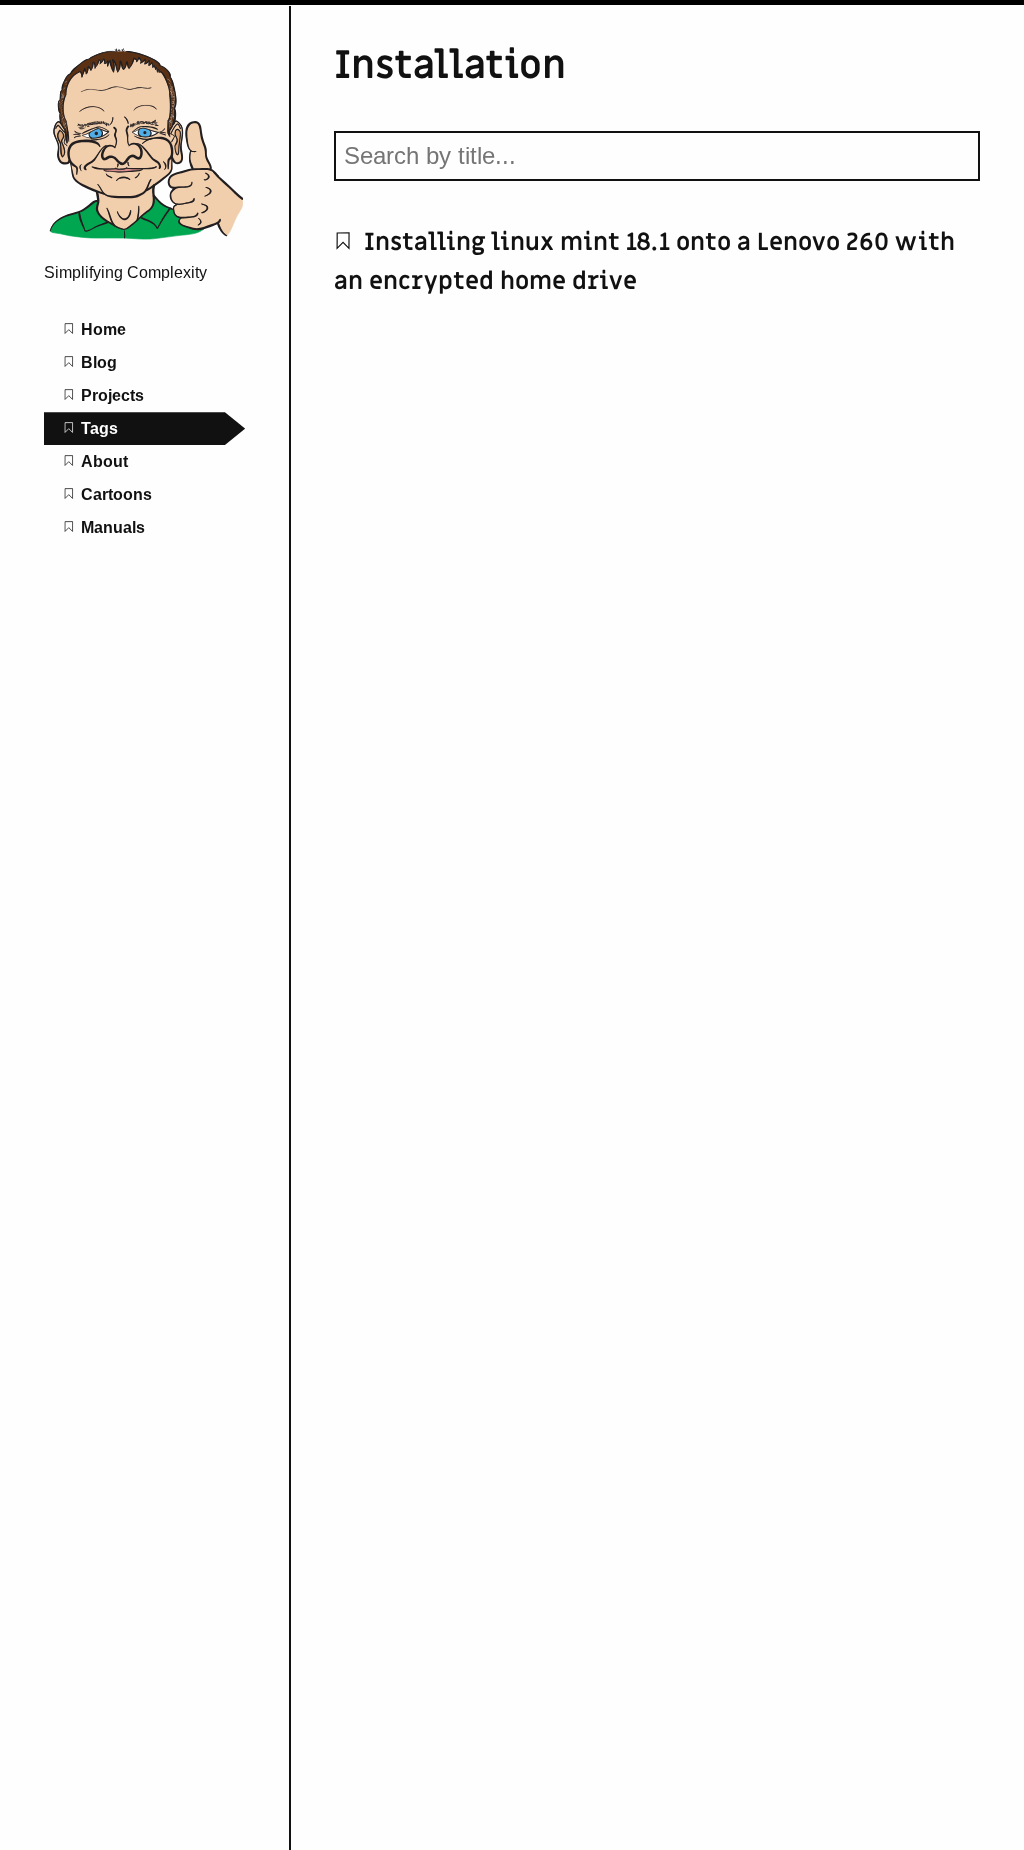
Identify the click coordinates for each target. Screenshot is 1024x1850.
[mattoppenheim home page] (145, 239)
